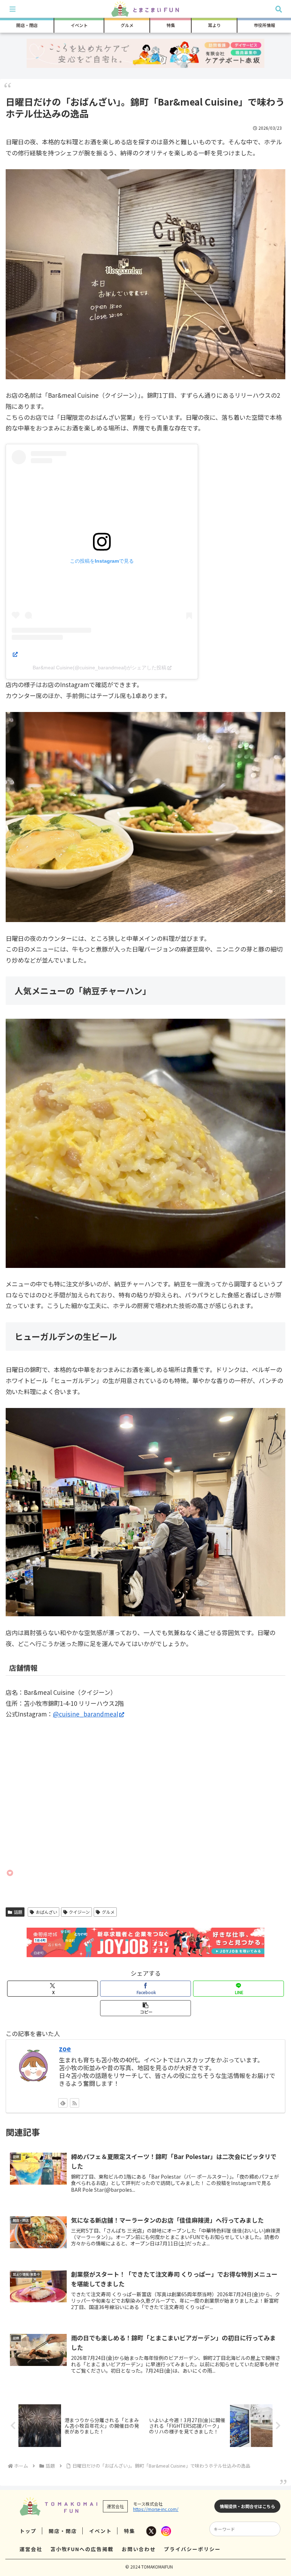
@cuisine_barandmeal (86, 1714)
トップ (28, 2531)
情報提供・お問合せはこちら (247, 2506)
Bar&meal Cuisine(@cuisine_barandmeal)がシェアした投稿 (100, 668)
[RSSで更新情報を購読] (75, 2103)
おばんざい (46, 1912)
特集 (130, 2531)
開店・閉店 (63, 2531)
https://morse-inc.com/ (156, 2509)
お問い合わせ (139, 2549)
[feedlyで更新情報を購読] (63, 2103)
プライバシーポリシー (192, 2549)
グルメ (108, 1912)
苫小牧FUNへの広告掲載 (82, 2549)
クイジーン (79, 1912)
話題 (18, 1912)
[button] (145, 2008)
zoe (65, 2048)
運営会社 (31, 2549)
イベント (100, 2531)
